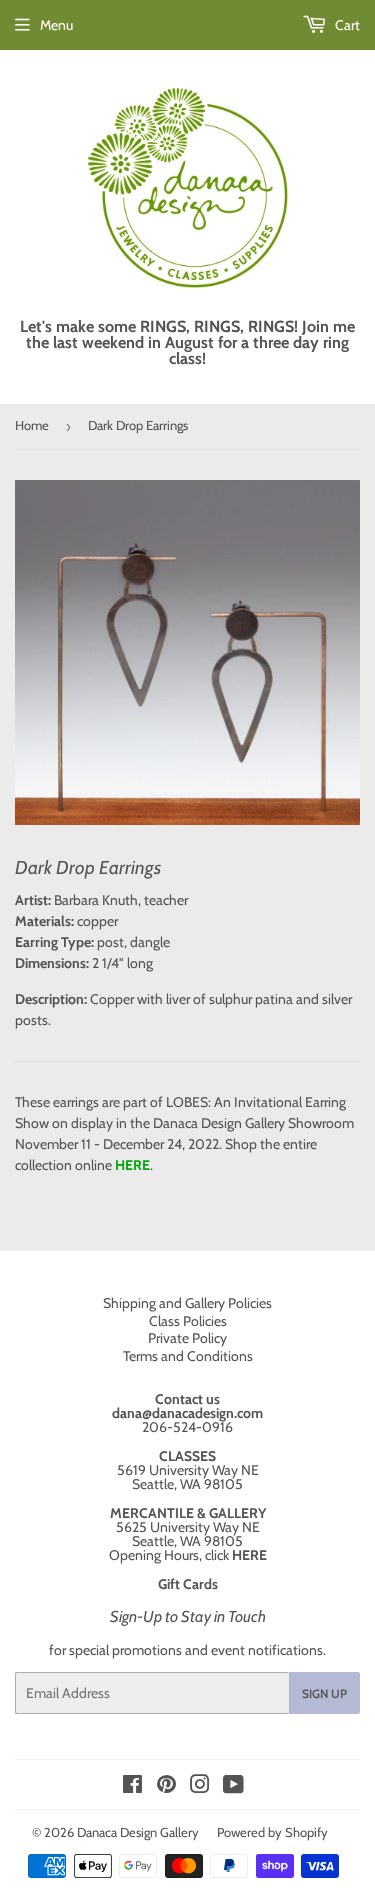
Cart (346, 25)
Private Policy (187, 1338)
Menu (56, 25)
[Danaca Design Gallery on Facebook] (132, 1787)
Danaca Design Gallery (138, 1832)
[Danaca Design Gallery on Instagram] (200, 1787)
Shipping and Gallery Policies (187, 1303)
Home (32, 425)
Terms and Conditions (188, 1356)
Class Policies (188, 1321)
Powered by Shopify (272, 1832)
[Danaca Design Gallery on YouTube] (233, 1787)
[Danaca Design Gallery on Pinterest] (166, 1787)
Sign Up (324, 1693)
